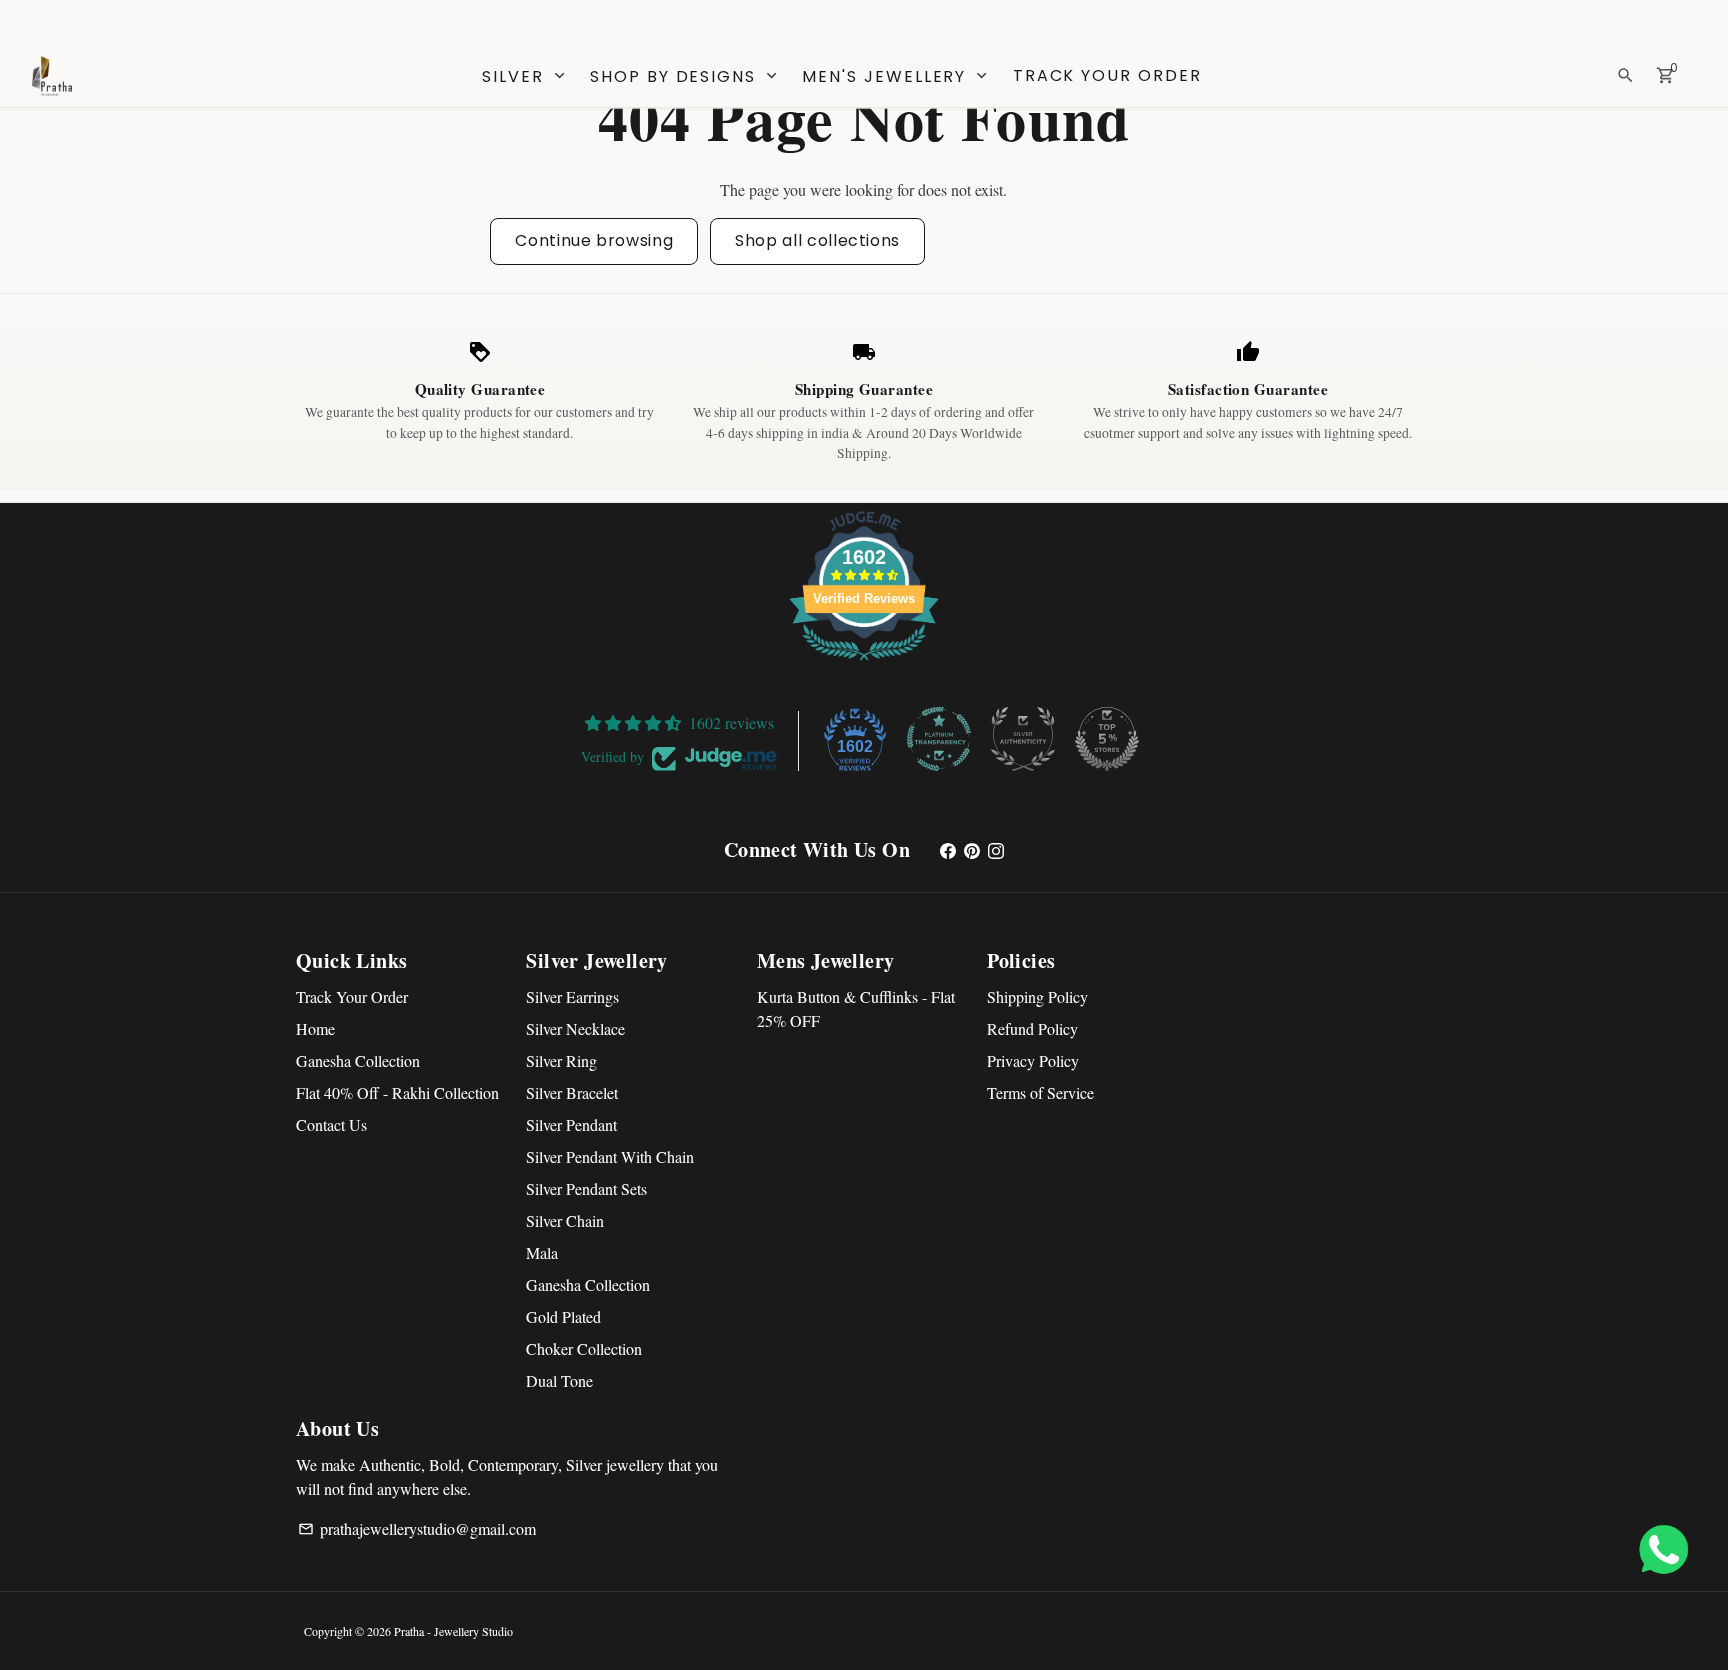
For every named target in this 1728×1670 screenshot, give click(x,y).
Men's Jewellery (896, 76)
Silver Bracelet (572, 1092)
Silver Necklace (575, 1028)
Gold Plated (563, 1316)
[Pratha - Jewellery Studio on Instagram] (996, 849)
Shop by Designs (685, 76)
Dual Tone (559, 1380)
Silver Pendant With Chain (610, 1156)
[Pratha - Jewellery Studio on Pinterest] (972, 849)
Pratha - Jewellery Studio (453, 1631)
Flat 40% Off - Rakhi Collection (397, 1092)
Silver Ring (561, 1060)
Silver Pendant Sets (586, 1188)
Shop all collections (817, 240)
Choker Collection (584, 1348)
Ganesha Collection (358, 1060)
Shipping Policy (1037, 996)
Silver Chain (565, 1220)
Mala (542, 1252)
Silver (525, 76)
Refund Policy (1032, 1028)
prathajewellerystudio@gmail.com (417, 1528)
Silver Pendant (571, 1124)
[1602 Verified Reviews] (864, 662)
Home (315, 1028)
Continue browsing (594, 240)
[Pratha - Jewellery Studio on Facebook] (948, 849)
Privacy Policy (1033, 1060)
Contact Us (331, 1124)
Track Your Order (1107, 75)
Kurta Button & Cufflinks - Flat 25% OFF (856, 1008)
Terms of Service (1040, 1092)
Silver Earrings (572, 996)
